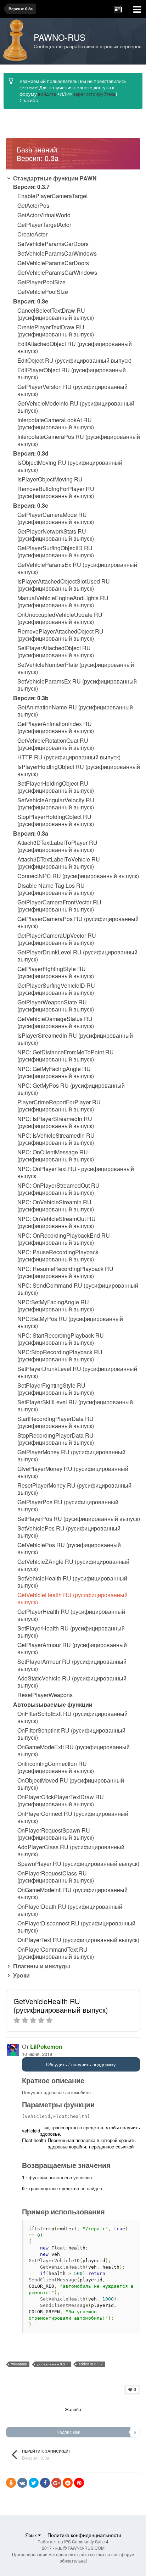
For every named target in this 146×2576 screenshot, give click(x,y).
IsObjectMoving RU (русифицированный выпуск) (70, 466)
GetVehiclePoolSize (43, 292)
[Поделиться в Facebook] (45, 2483)
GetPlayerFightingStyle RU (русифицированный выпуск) (56, 972)
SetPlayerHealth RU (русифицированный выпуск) (71, 1632)
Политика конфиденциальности (84, 2535)
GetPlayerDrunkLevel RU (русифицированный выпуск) (77, 956)
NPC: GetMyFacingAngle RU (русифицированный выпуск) (56, 1072)
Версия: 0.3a (31, 833)
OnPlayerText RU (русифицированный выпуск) (78, 1940)
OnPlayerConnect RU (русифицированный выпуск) (73, 1817)
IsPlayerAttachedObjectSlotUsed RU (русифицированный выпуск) (64, 585)
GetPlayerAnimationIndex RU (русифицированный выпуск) (56, 727)
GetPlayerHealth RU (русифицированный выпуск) (71, 1615)
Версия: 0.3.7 (31, 187)
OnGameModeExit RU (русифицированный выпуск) (74, 1751)
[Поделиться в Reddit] (68, 2483)
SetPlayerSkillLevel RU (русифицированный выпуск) (75, 1406)
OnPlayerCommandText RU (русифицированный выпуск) (56, 1953)
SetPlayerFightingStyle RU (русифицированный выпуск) (56, 1389)
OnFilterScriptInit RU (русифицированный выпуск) (71, 1734)
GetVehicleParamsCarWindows (57, 273)
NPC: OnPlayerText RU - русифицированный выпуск (76, 1172)
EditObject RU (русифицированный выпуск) (74, 361)
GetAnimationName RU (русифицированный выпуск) (75, 711)
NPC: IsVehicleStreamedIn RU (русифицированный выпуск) (56, 1139)
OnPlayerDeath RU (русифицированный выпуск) (70, 1910)
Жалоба (73, 2409)
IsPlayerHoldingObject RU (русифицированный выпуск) (79, 770)
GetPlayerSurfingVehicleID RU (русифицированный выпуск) (56, 989)
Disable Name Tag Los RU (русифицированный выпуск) (56, 889)
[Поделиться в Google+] (56, 2483)
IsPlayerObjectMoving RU (50, 479)
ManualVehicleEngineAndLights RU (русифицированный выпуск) (63, 602)
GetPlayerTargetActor (44, 225)
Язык (32, 2535)
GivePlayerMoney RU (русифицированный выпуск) (73, 1472)
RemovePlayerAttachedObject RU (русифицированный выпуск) (60, 635)
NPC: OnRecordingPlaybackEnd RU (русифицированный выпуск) (64, 1239)
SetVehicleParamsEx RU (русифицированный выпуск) (77, 685)
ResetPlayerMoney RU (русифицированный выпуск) (74, 1489)
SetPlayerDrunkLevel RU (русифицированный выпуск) (77, 1372)
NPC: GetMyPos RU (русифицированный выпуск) (71, 1089)
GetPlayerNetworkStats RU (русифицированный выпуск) (56, 535)
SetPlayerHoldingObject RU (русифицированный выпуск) (56, 787)
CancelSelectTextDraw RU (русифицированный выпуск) (56, 314)
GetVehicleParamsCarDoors (53, 263)
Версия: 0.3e (31, 301)
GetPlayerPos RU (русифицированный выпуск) (68, 1506)
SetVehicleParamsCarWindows (57, 253)
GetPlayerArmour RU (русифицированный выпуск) (72, 1649)
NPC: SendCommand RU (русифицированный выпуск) (78, 1289)
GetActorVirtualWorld (44, 215)
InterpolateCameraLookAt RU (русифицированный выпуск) (56, 424)
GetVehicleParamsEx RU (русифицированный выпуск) (77, 568)
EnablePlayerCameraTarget (52, 196)
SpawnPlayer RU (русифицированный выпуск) (78, 1864)
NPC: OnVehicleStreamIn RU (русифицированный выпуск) (56, 1206)
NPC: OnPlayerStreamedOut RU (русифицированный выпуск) (58, 1189)
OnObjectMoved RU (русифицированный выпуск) (71, 1784)
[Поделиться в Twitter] (34, 2483)
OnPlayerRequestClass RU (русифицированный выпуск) (56, 1877)
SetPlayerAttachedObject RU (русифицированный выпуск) (56, 652)
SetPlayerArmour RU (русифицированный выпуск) (72, 1665)
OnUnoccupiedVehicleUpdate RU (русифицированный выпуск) (60, 618)
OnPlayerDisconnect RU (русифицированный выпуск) (76, 1927)
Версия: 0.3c (31, 505)
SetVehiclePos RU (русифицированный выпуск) (69, 1532)
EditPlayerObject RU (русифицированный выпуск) (72, 374)
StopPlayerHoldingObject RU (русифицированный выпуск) (56, 820)
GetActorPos (33, 206)
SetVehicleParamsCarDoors (53, 244)
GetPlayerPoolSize (41, 282)
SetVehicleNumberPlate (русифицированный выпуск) (76, 668)
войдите (47, 94)
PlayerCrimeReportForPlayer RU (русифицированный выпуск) (59, 1106)
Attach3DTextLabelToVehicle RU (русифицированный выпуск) (59, 863)
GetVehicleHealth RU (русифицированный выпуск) (72, 1599)
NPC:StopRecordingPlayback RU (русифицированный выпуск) (60, 1356)
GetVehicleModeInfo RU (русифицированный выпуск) (76, 407)
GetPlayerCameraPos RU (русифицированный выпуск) (78, 922)
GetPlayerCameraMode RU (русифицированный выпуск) (56, 518)
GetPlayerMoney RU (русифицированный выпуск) (71, 1456)
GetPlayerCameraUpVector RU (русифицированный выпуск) (57, 939)
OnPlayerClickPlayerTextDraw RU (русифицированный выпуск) (61, 1801)
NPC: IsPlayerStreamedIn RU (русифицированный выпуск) (56, 1122)
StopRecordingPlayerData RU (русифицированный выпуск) (56, 1439)
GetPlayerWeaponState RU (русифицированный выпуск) (56, 1006)
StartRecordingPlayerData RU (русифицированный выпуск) (56, 1422)
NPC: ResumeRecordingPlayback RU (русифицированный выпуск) (65, 1272)
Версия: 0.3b (31, 698)
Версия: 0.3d (31, 453)
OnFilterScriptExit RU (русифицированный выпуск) (72, 1717)
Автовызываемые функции (53, 1704)
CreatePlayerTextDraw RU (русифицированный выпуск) (56, 331)
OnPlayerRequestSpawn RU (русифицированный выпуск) (56, 1834)
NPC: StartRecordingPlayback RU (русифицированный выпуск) (61, 1339)
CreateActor (32, 234)
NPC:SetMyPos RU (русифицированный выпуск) (70, 1322)
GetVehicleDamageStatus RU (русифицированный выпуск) (56, 1022)
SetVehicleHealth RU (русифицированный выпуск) (72, 1582)
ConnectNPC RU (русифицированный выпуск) (78, 876)
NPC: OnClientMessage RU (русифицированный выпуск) (56, 1156)
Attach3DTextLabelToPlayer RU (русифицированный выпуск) (57, 846)
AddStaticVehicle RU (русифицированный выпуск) (72, 1682)
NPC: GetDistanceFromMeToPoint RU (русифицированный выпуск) (66, 1056)
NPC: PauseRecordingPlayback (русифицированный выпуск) (58, 1256)
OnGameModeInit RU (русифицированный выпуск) (72, 1894)
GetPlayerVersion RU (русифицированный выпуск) (72, 390)
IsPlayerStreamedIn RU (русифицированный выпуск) (75, 1039)
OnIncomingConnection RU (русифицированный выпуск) (56, 1767)
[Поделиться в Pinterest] (79, 2483)
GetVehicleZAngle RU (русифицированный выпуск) (73, 1565)
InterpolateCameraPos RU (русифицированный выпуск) (79, 440)
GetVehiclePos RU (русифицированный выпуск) (69, 1549)
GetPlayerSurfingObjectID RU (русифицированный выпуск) (56, 552)
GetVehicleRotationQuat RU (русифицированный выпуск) (56, 744)
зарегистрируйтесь (95, 94)
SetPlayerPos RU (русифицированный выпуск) (79, 1519)
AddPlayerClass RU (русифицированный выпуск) (71, 1851)
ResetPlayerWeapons (45, 1695)
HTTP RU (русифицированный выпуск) (69, 757)
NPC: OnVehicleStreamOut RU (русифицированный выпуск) (57, 1222)
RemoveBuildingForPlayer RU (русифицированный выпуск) (56, 492)
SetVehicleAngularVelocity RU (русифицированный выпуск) (56, 804)
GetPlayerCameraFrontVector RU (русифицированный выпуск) (59, 906)
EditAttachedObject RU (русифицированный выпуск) (75, 347)
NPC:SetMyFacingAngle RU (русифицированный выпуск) (56, 1306)
